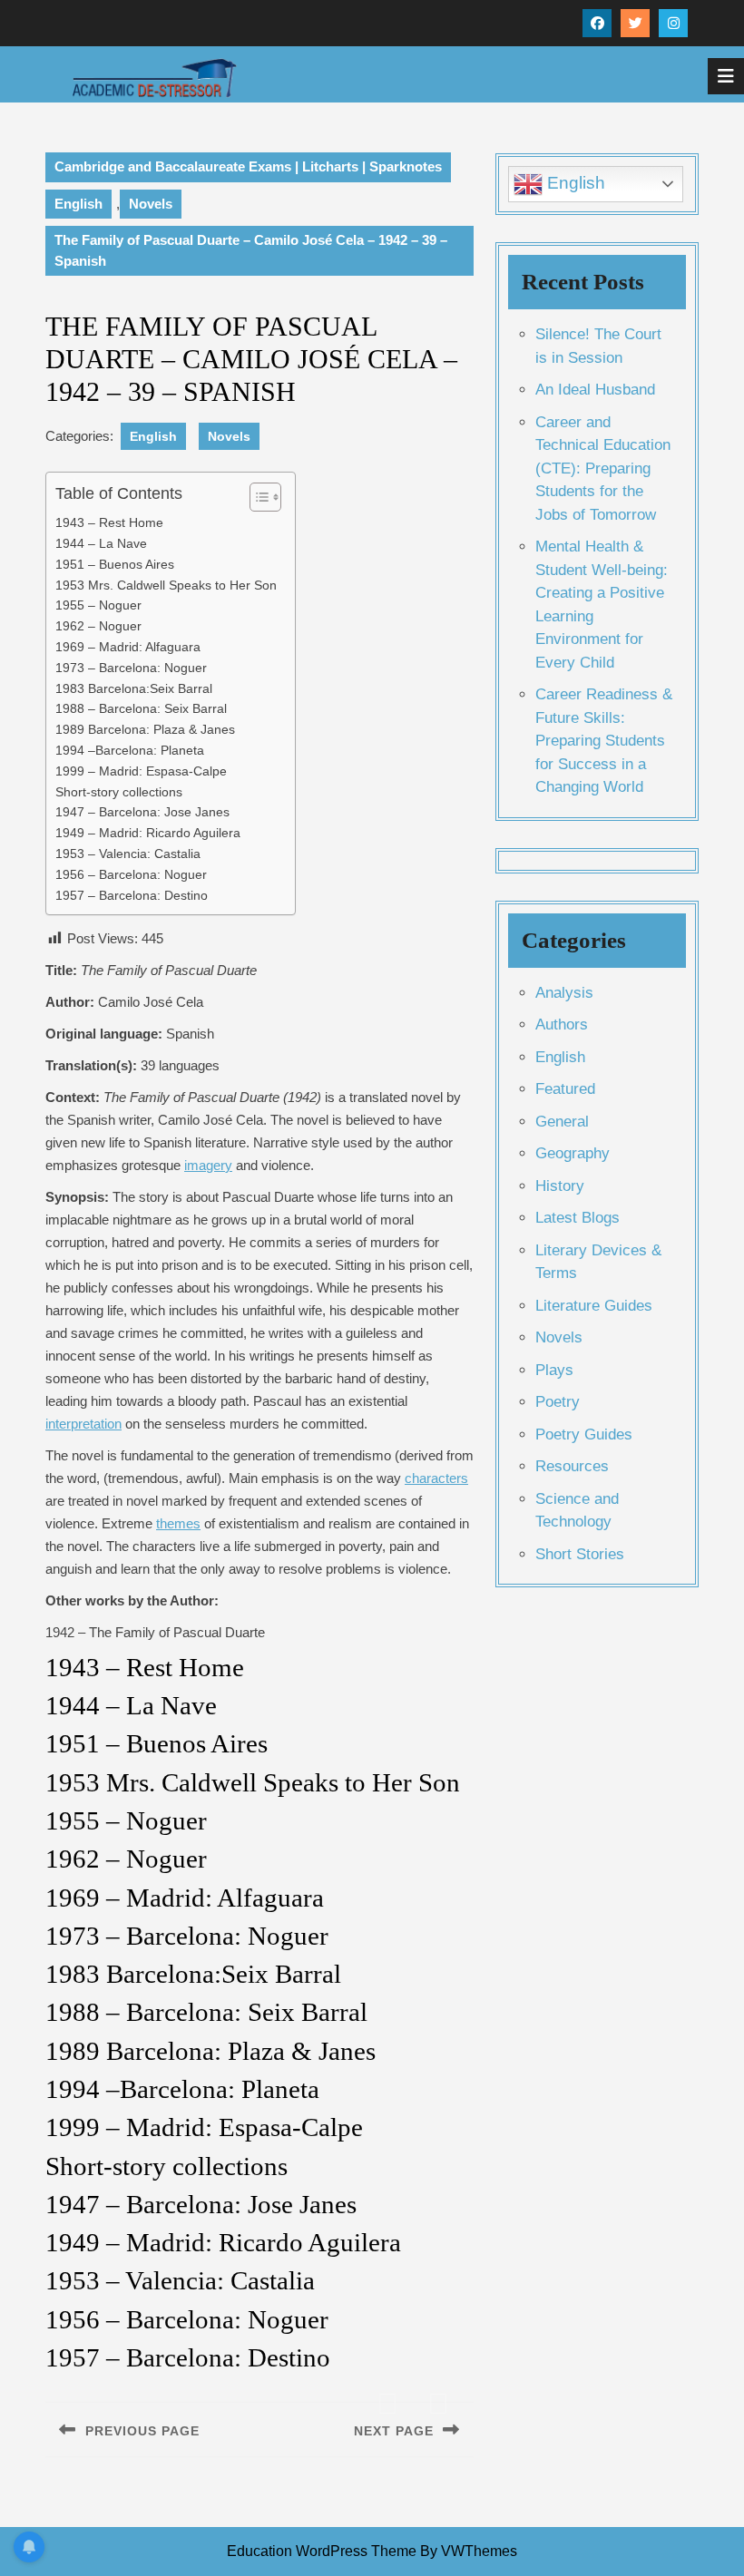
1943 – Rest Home (109, 523)
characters (436, 1478)
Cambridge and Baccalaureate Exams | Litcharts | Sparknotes (248, 166)
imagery (208, 1165)
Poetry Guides (584, 1434)
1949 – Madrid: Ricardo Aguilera (148, 833)
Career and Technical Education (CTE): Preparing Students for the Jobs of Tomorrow (603, 468)
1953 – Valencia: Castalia (128, 854)
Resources (572, 1466)
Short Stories (580, 1554)
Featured (565, 1089)
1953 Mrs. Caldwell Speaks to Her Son (166, 585)
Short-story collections (119, 792)
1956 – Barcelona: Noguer (131, 875)
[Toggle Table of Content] (256, 497)
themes (178, 1523)
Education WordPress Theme (322, 2551)
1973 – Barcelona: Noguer (131, 668)
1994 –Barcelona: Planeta (130, 751)
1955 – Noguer (98, 605)
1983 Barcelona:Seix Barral (134, 689)
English (78, 204)
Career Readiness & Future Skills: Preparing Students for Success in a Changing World (604, 741)
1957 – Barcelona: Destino (132, 896)
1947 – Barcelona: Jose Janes (142, 812)
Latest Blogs (578, 1218)
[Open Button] (726, 76)
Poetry (558, 1402)
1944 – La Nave (101, 544)
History (560, 1186)
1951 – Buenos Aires (115, 565)
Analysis (564, 993)
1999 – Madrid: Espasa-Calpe (141, 771)
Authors (562, 1025)
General (562, 1122)
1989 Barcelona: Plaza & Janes (145, 730)
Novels (151, 204)
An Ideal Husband (595, 390)
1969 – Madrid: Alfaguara (128, 647)
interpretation (83, 1424)
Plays (554, 1370)
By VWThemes (469, 2551)
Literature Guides (594, 1306)
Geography (573, 1153)
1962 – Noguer (98, 626)
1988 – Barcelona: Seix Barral (141, 709)
